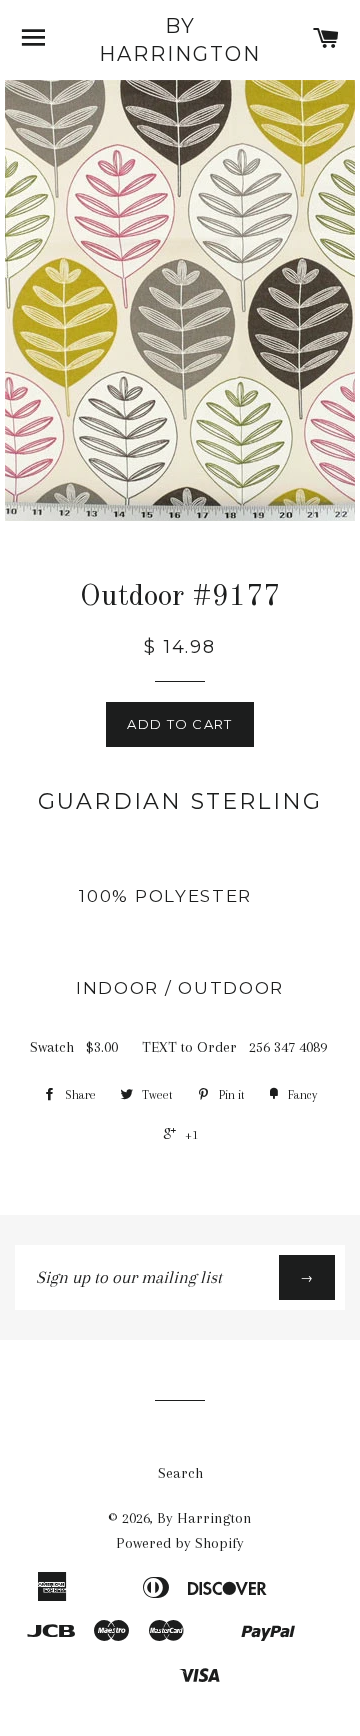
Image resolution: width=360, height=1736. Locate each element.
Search (180, 1473)
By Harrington (180, 40)
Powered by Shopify (180, 1543)
